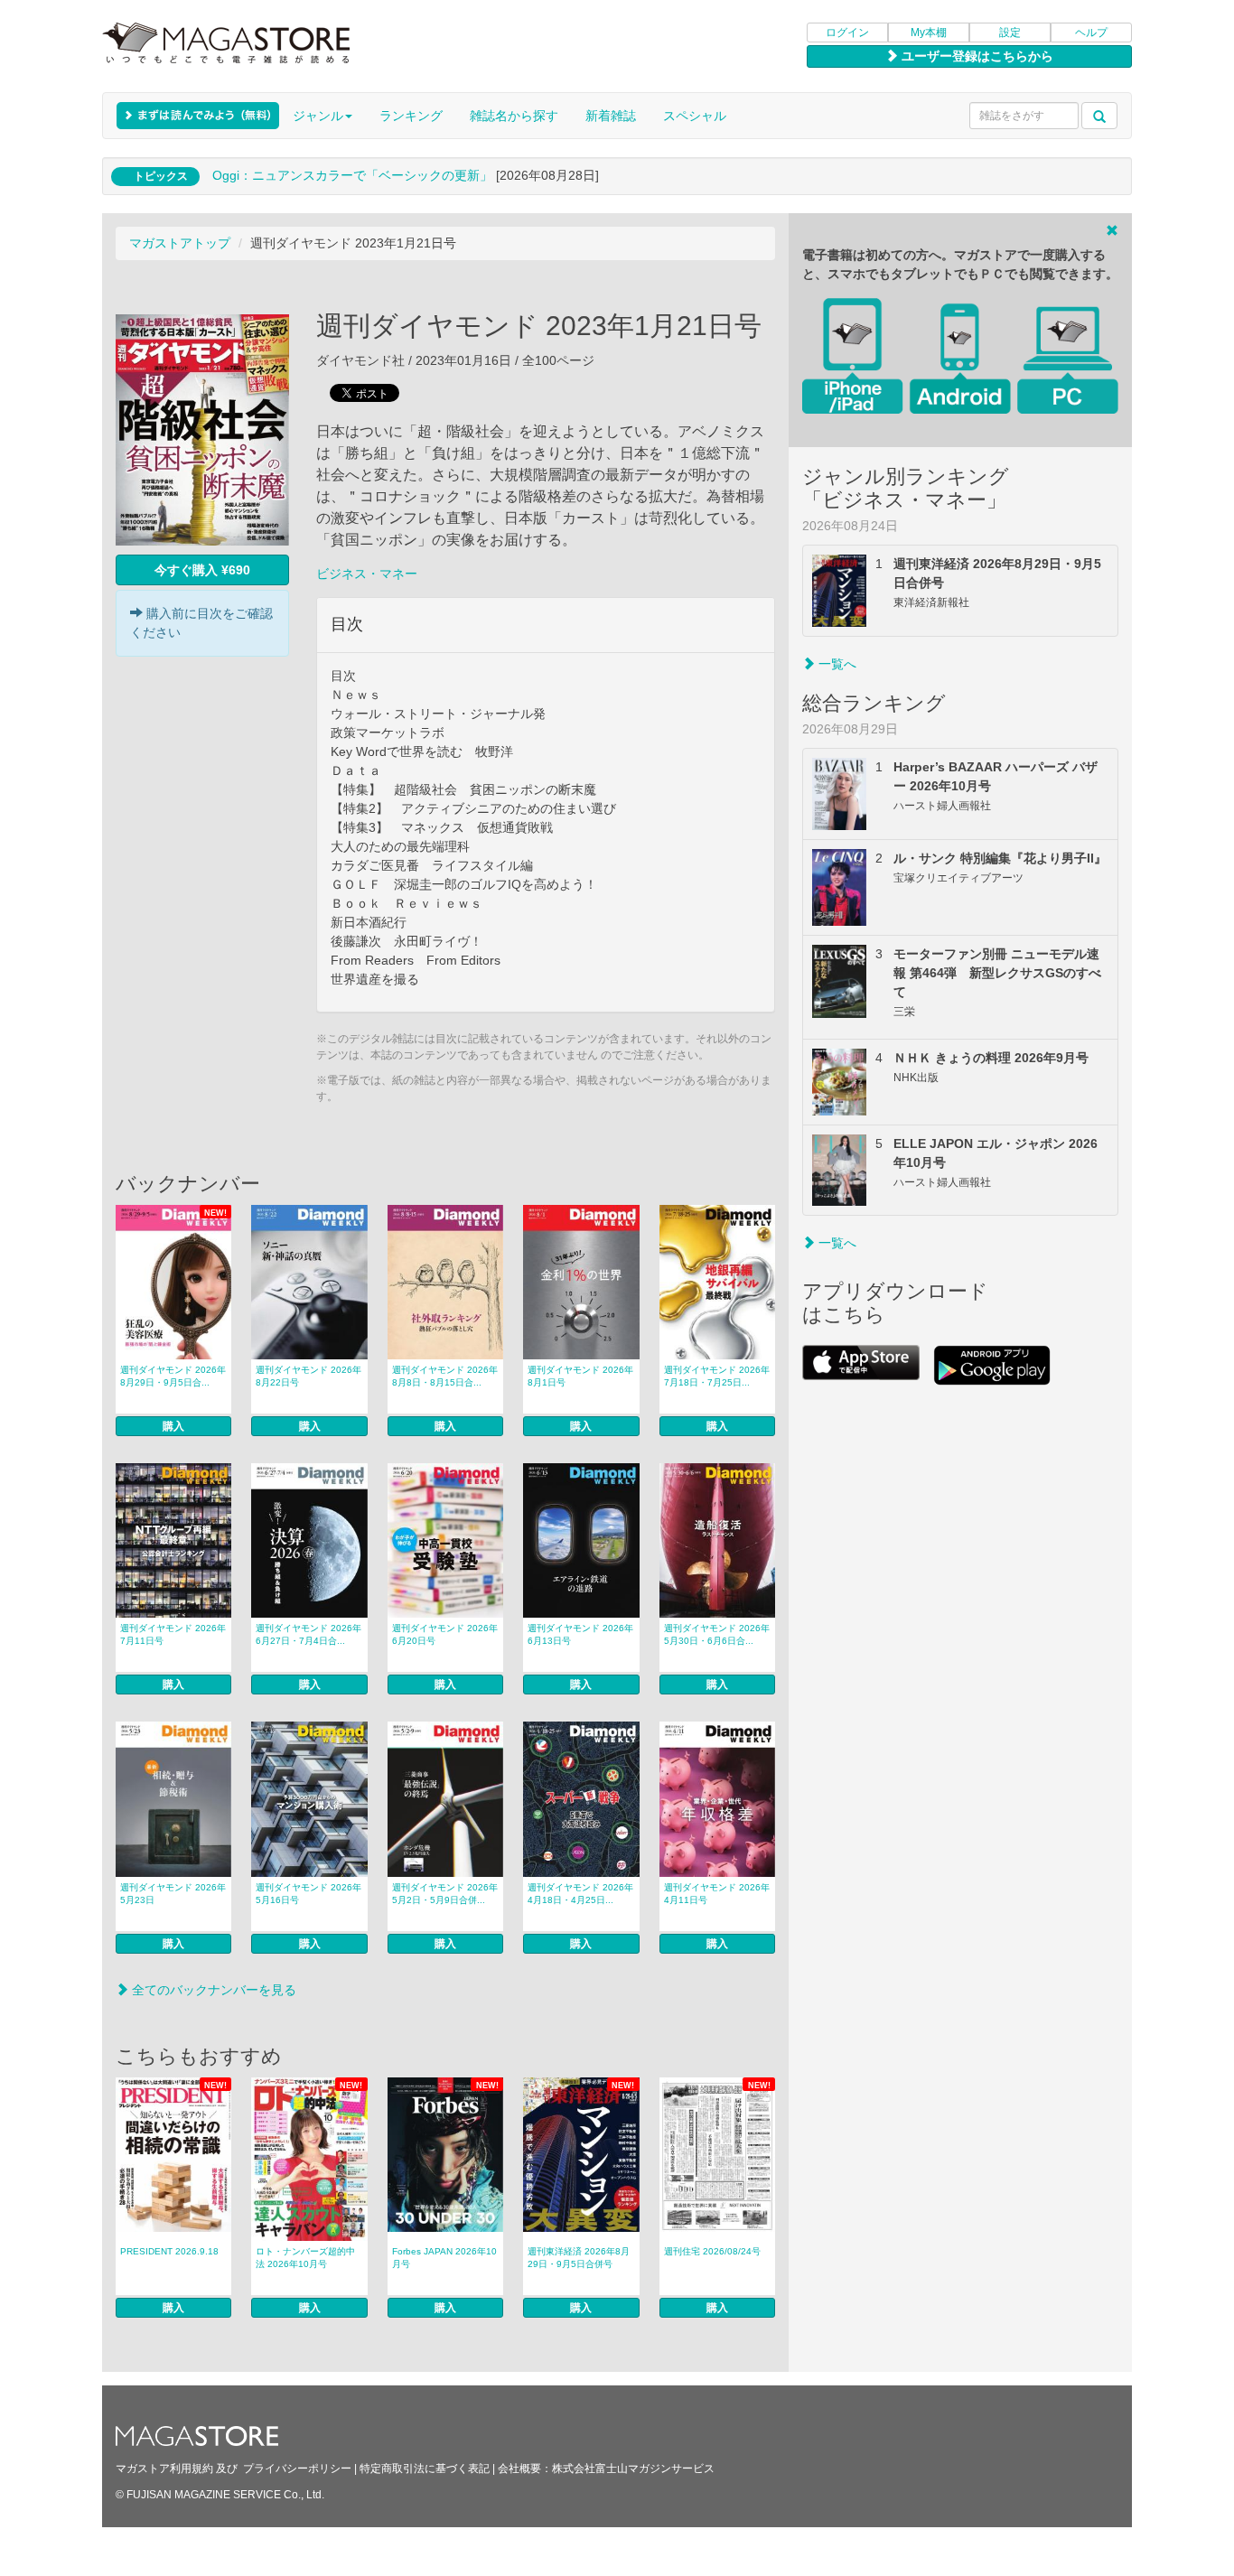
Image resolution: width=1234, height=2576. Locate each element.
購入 (173, 1426)
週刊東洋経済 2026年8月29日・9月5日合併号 (579, 2258)
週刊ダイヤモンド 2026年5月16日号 (308, 1894)
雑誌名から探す (514, 116)
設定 (1010, 33)
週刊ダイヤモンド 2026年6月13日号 (580, 1634)
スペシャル (695, 116)
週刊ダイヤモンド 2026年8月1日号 (580, 1376)
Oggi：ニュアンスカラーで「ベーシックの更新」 (352, 175)
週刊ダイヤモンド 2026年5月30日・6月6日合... (717, 1634)
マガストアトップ (180, 243)
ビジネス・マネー (367, 574)
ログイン (847, 33)
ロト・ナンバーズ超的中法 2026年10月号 (305, 2258)
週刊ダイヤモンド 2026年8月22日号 (308, 1376)
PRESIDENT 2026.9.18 (169, 2251)
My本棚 (929, 33)
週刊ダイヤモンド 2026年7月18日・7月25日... (717, 1376)
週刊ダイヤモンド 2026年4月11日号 (717, 1894)
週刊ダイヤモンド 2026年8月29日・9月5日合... (173, 1376)
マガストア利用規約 (164, 2469)
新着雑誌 (611, 116)
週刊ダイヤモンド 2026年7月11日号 (173, 1634)
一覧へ (836, 664)
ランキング (411, 116)
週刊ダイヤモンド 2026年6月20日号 (445, 1634)
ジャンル (318, 116)
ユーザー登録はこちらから (976, 56)
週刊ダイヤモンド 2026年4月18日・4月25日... (580, 1894)
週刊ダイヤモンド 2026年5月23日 (173, 1894)
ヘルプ (1091, 33)
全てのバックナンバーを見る (212, 1990)
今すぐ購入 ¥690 (202, 570)
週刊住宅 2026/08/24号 (712, 2251)
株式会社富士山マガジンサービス (633, 2469)
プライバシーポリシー (297, 2469)
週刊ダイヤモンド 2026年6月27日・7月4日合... (308, 1634)
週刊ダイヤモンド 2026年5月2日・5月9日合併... (445, 1894)
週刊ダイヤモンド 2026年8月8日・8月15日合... (445, 1376)
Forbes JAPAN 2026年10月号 (444, 2258)
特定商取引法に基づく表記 (425, 2469)
